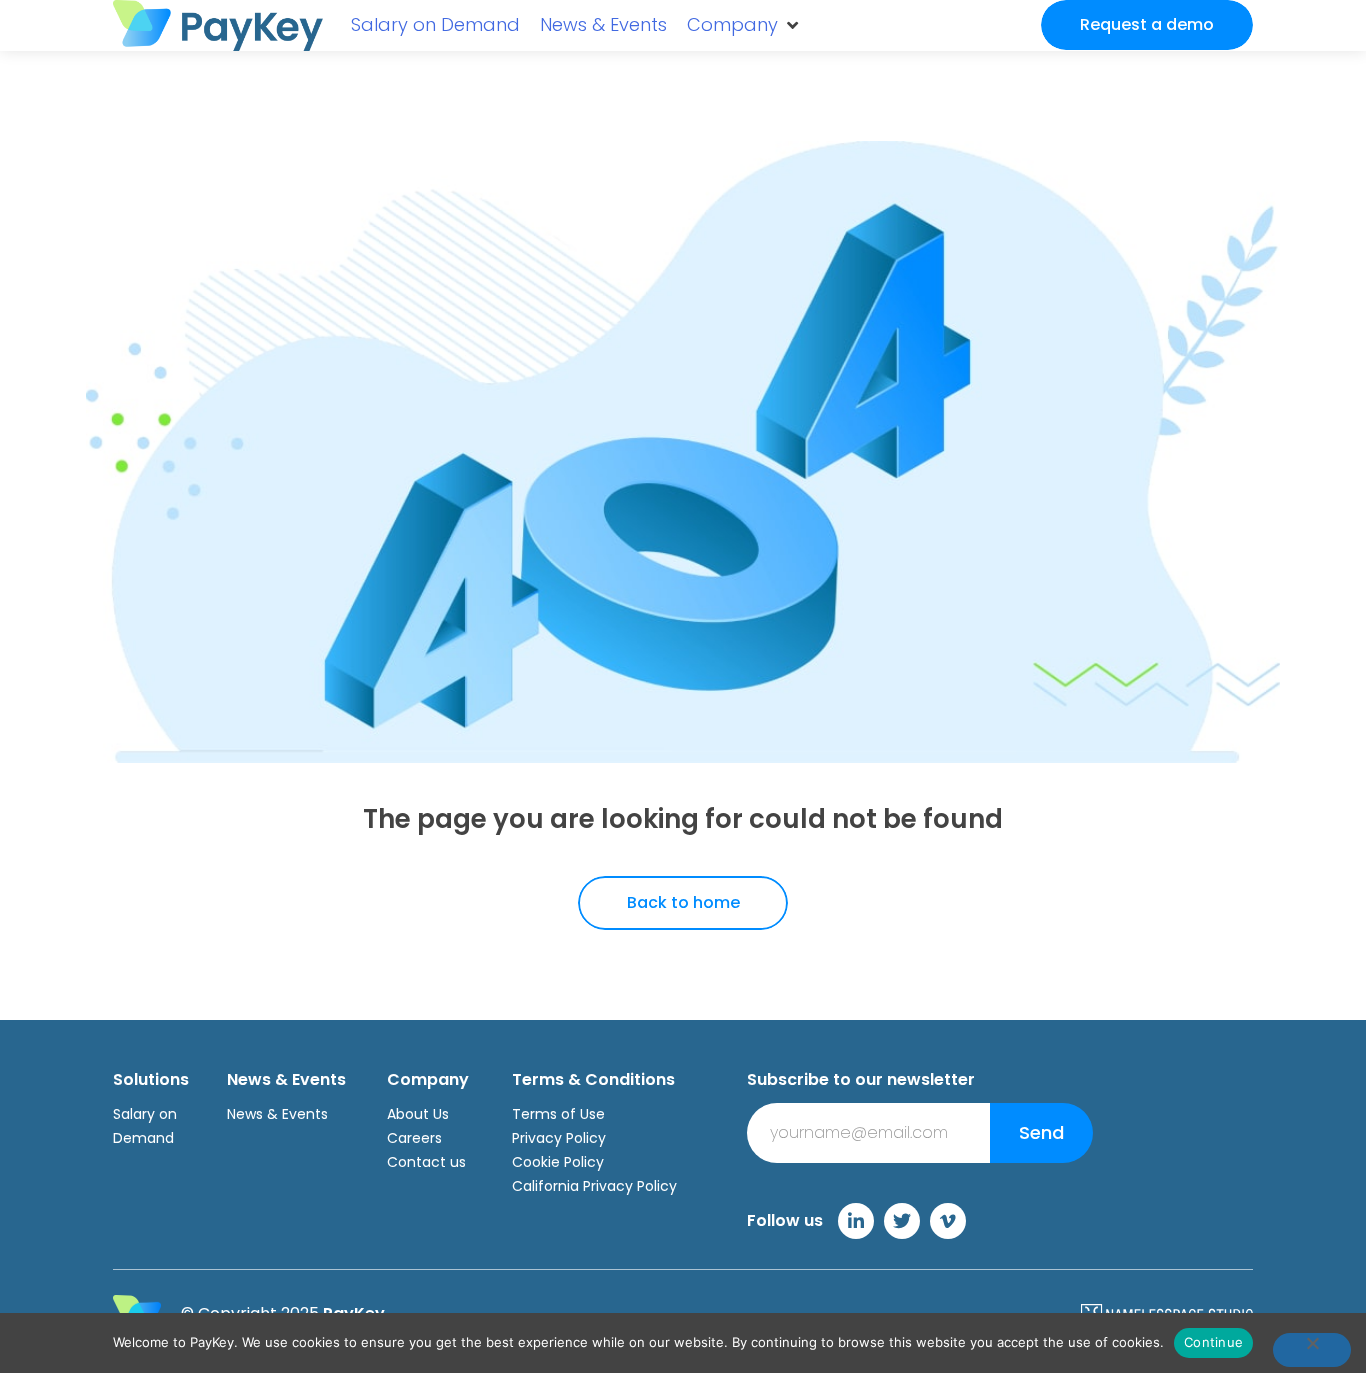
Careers (414, 1138)
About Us (418, 1114)
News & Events (277, 1114)
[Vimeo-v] (948, 1221)
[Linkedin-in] (856, 1221)
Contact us (426, 1162)
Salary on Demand (145, 1126)
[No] (1312, 1350)
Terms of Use (558, 1114)
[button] (744, 25)
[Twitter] (902, 1221)
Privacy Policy (559, 1138)
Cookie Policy (558, 1162)
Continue (1213, 1342)
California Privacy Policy (594, 1186)
